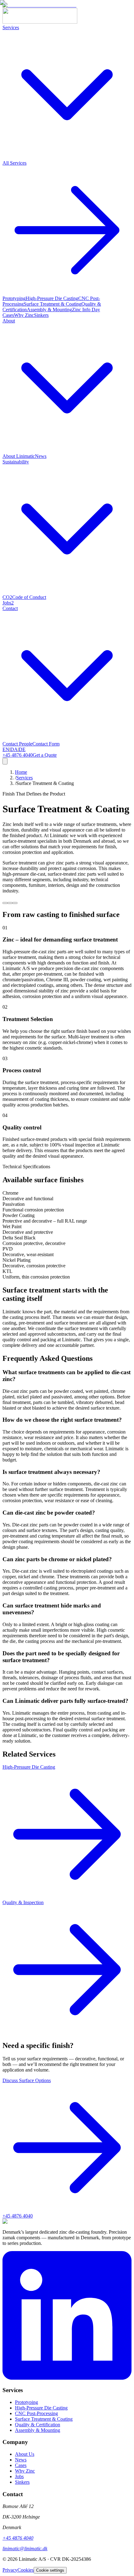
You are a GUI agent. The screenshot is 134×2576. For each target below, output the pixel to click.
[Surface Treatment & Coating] (15, 903)
